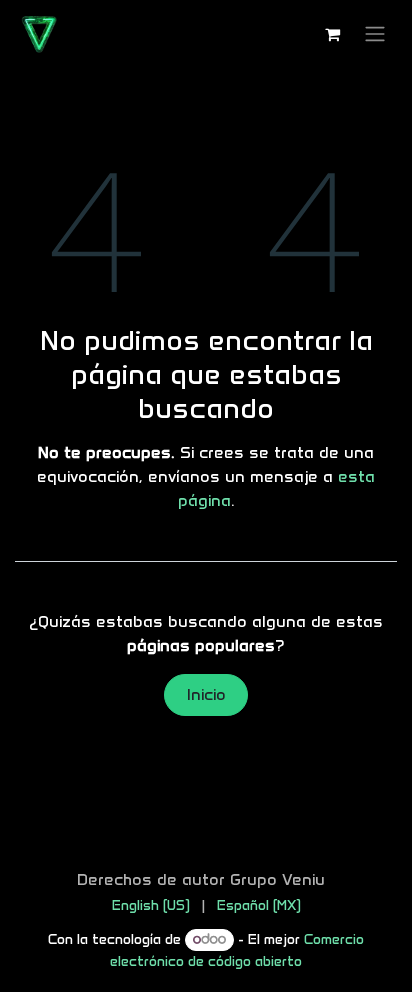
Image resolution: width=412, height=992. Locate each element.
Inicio (206, 694)
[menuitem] (151, 905)
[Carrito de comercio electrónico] (332, 34)
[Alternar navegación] (375, 34)
